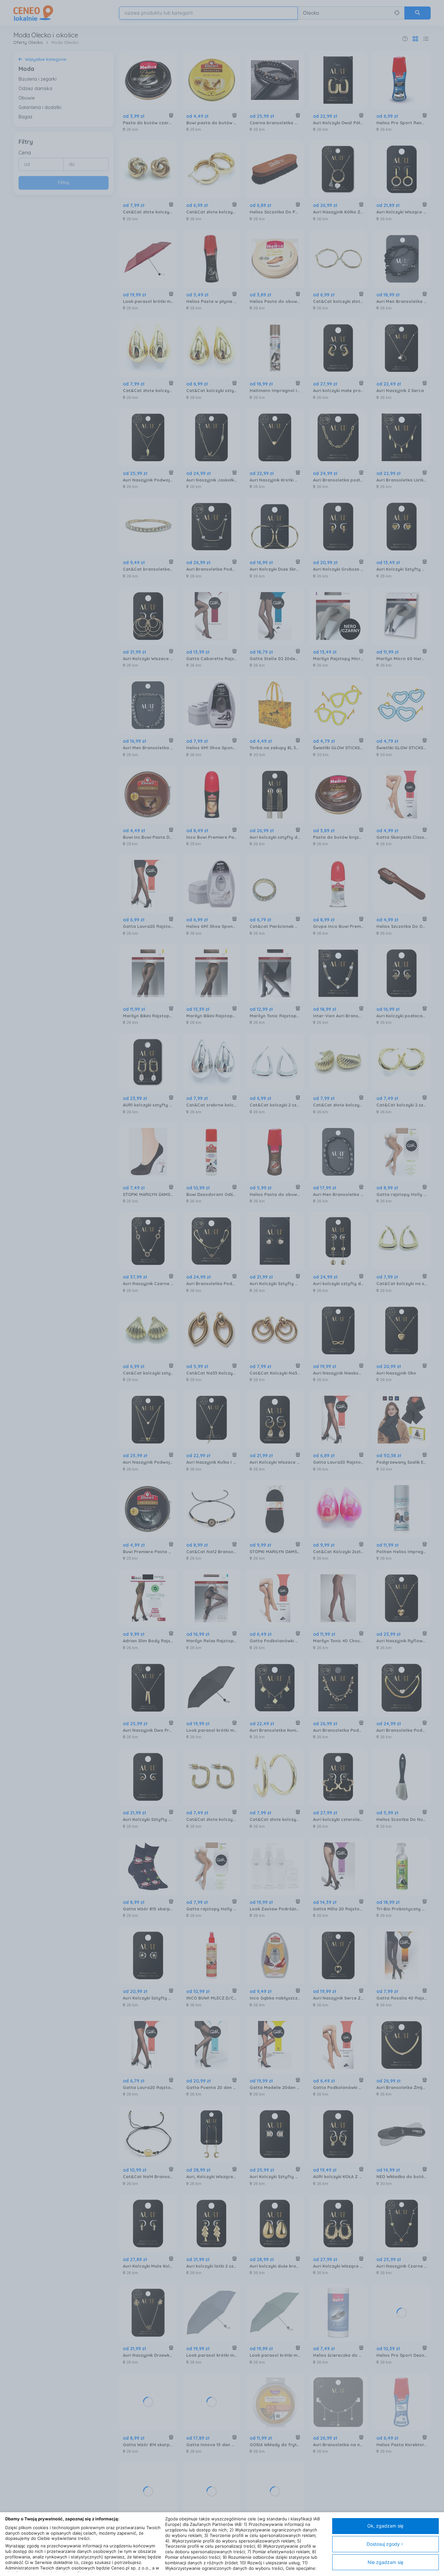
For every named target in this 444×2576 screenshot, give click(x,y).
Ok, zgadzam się (385, 2526)
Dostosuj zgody (383, 2544)
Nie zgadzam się (385, 2562)
